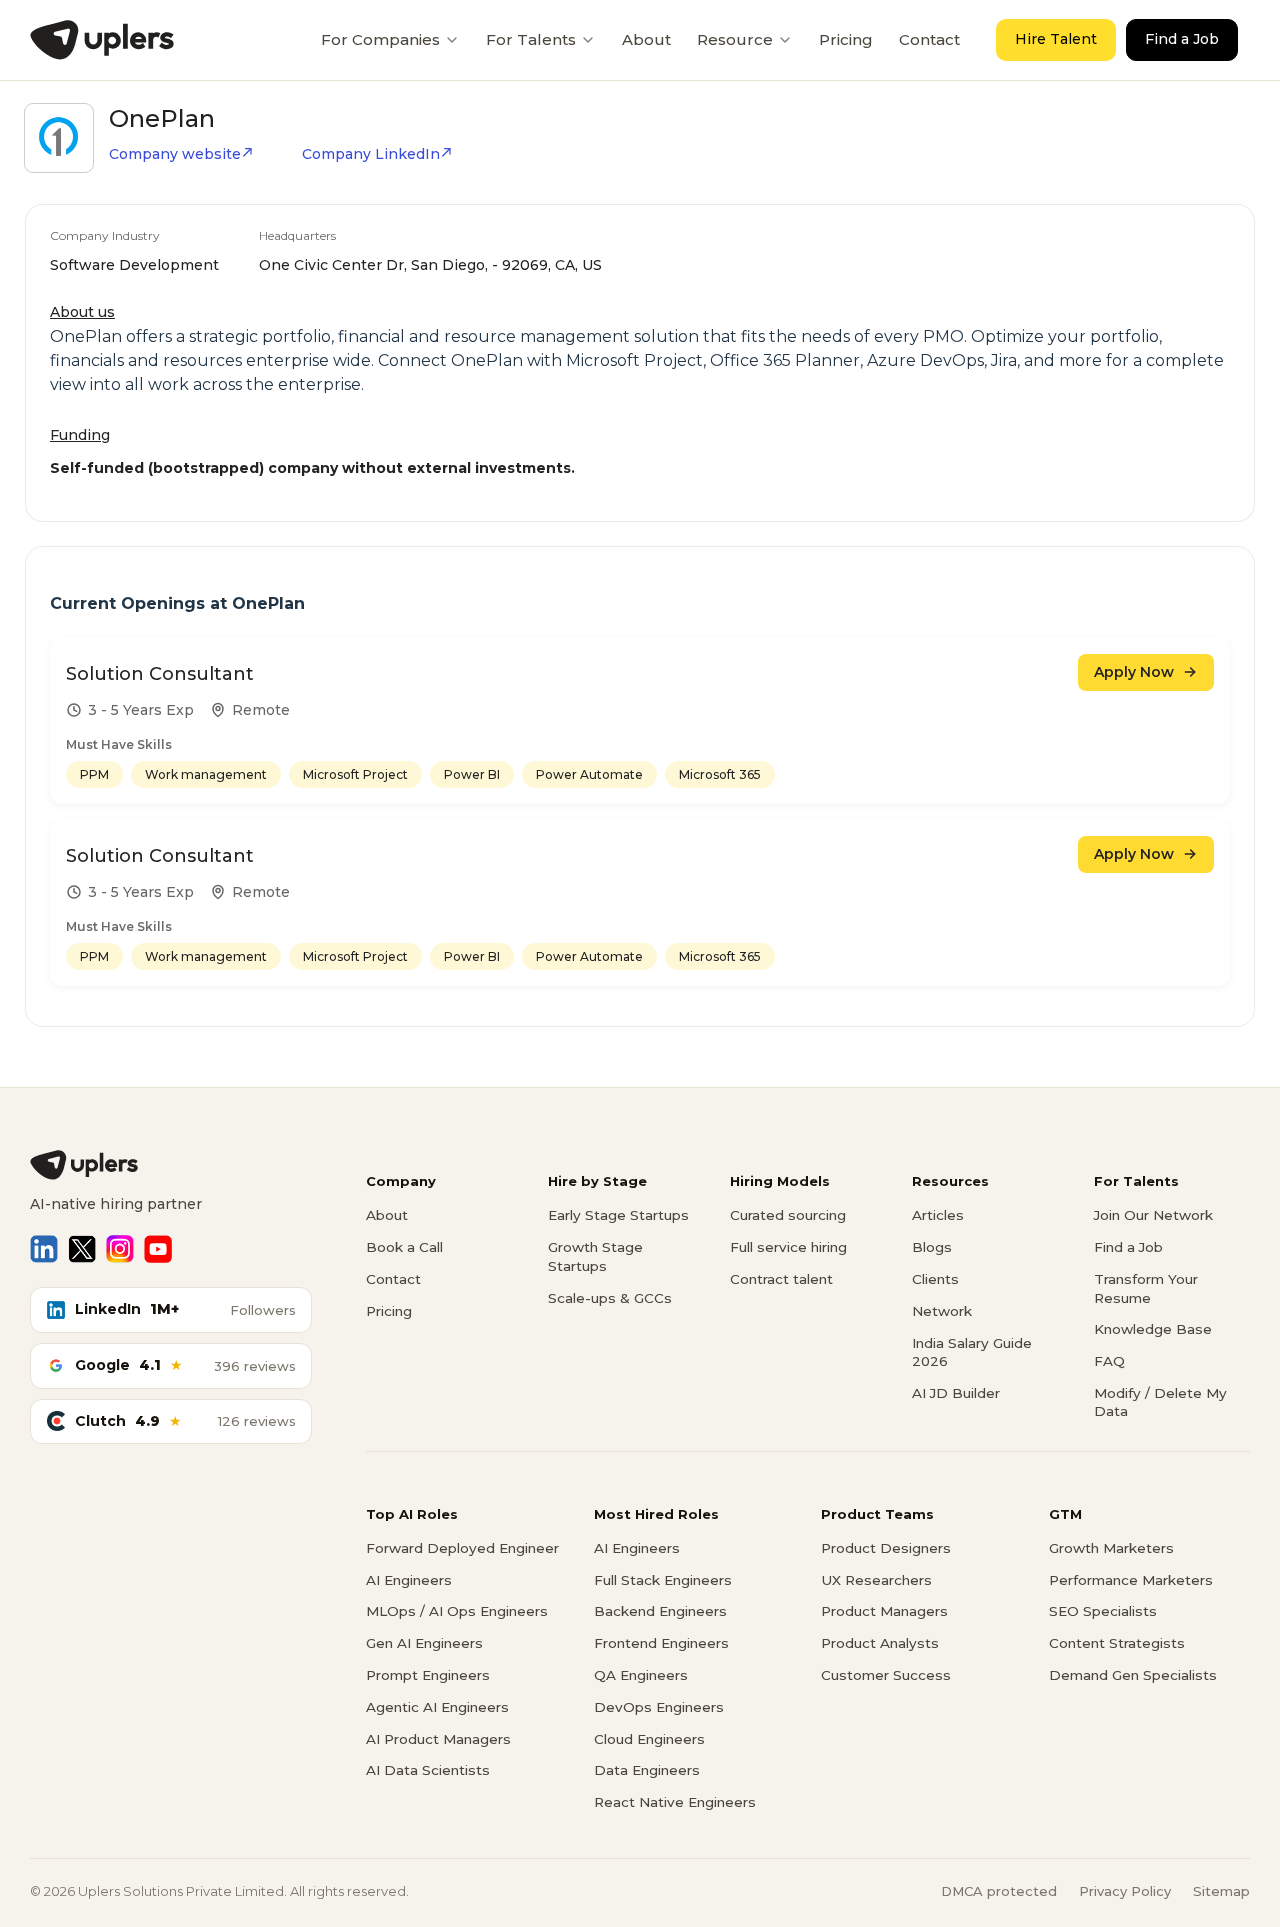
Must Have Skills (119, 744)
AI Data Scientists (428, 1770)
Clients (935, 1279)
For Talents (531, 39)
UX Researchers (876, 1580)
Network (942, 1311)
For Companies (380, 39)
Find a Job (1182, 39)
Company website (175, 154)
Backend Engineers (660, 1611)
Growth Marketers (1111, 1548)
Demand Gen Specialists (1133, 1675)
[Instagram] (120, 1249)
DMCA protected (999, 1891)
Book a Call (404, 1247)
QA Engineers (641, 1675)
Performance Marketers (1131, 1580)
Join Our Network (1153, 1215)
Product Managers (884, 1611)
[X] (82, 1249)
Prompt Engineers (428, 1675)
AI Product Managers (438, 1739)
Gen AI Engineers (424, 1643)
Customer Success (886, 1675)
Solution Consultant (160, 674)
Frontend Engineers (661, 1643)
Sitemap (1221, 1891)
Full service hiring (788, 1247)
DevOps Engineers (659, 1707)
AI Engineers (409, 1580)
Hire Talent (1056, 39)
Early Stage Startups (618, 1215)
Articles (938, 1215)
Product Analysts (880, 1643)
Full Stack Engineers (663, 1580)
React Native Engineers (675, 1802)
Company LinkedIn (371, 154)
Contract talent (781, 1279)
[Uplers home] (171, 1165)
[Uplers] (102, 40)
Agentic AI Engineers (437, 1707)
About (646, 39)
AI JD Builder (956, 1393)
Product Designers (886, 1548)
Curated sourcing (788, 1215)
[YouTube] (158, 1249)
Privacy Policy (1125, 1891)
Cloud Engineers (649, 1739)
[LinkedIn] (44, 1249)
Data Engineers (647, 1770)
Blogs (932, 1247)
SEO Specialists (1103, 1611)
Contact (929, 39)
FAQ (1109, 1361)
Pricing (846, 39)
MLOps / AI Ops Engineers (457, 1611)
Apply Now (1134, 672)
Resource (735, 39)
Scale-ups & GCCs (610, 1298)
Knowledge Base (1153, 1329)
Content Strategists (1117, 1643)
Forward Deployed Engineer (462, 1548)
